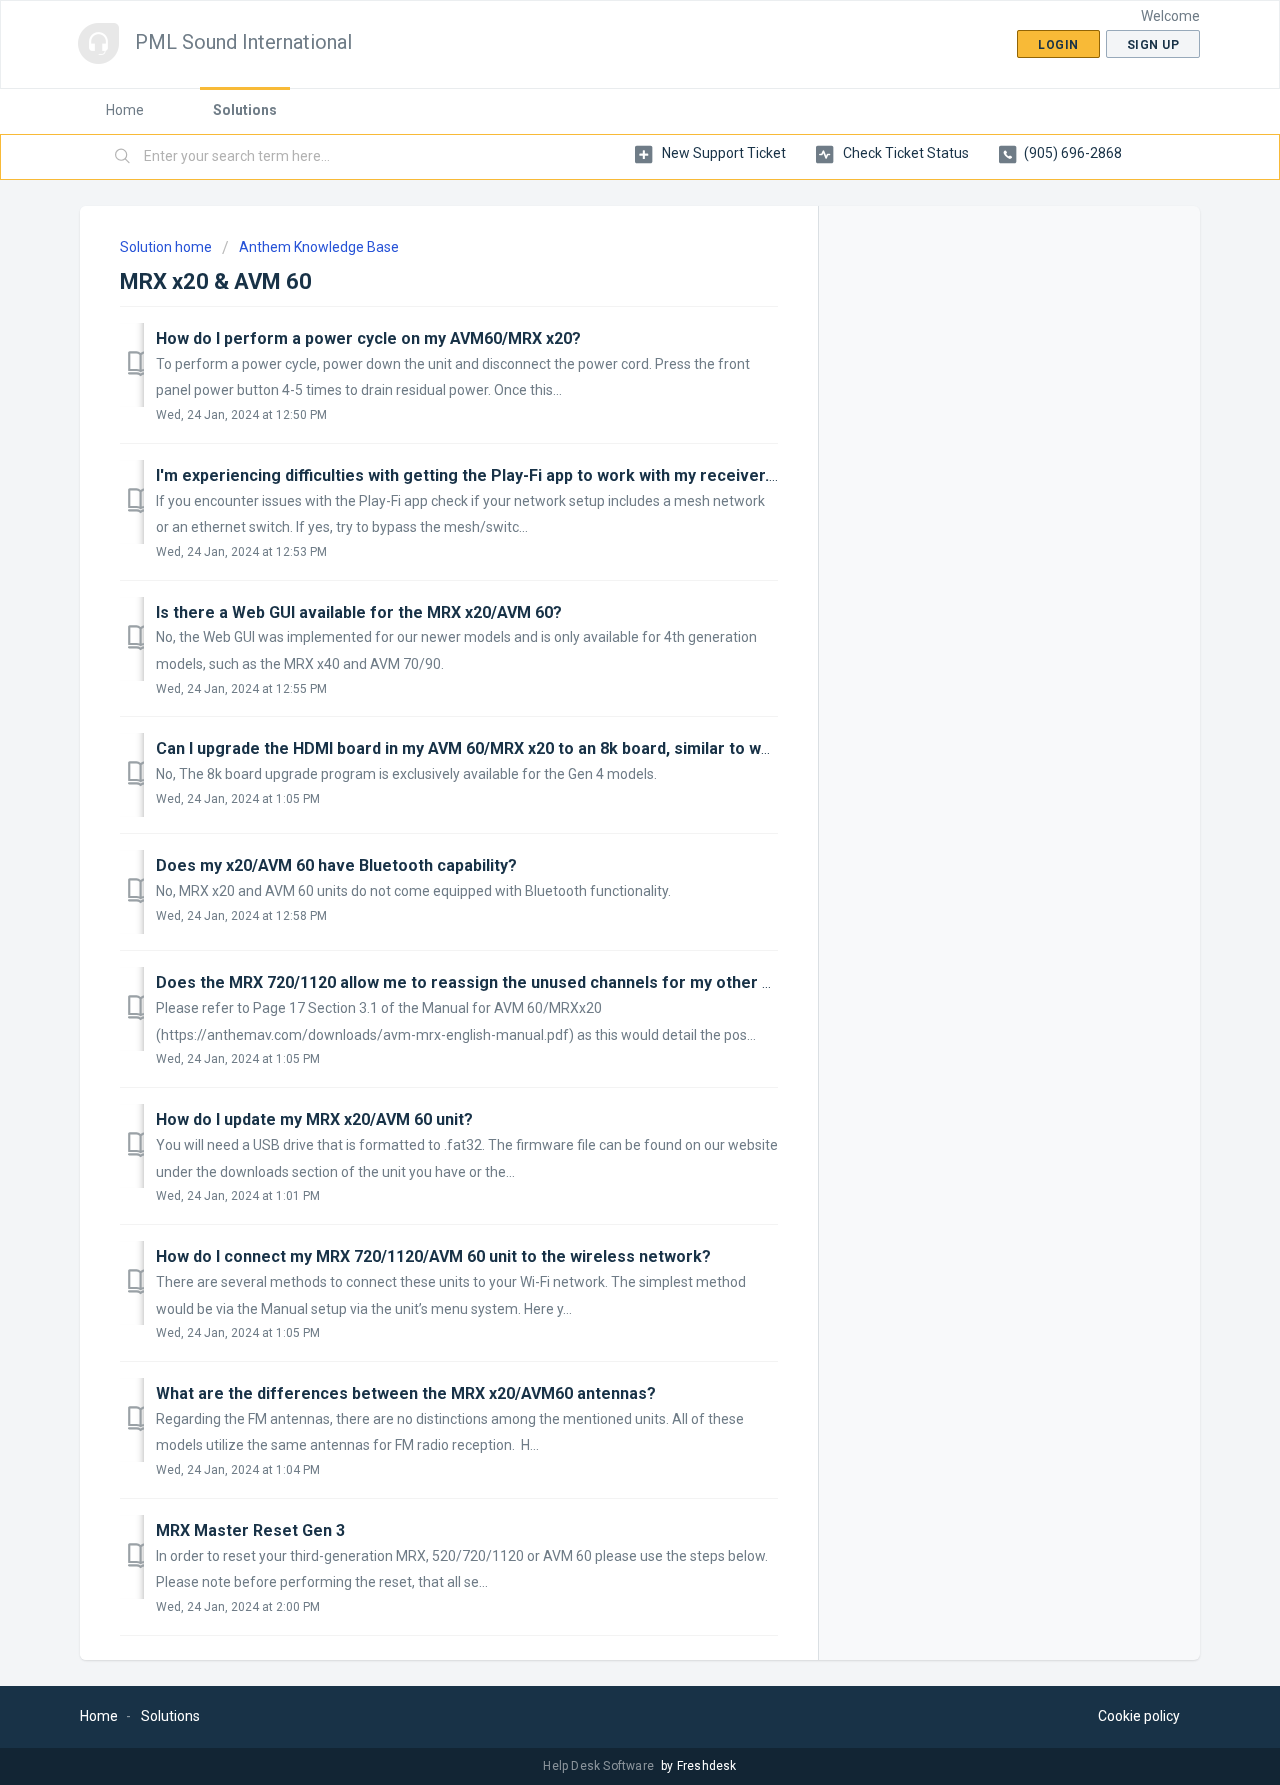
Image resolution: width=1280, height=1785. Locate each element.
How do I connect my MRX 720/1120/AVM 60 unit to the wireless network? (433, 1256)
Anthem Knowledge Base (319, 247)
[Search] (123, 157)
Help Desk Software (600, 1766)
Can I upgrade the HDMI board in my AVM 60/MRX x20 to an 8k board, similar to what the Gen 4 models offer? (565, 748)
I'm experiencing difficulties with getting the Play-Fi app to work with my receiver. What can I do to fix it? (547, 475)
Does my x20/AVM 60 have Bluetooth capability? (336, 865)
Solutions (245, 110)
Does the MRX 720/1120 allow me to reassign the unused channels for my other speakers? (499, 982)
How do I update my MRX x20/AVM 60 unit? (314, 1119)
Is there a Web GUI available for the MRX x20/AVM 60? (359, 612)
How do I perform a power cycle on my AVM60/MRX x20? (368, 338)
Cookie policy (1139, 1716)
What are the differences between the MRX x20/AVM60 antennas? (406, 1393)
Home (125, 110)
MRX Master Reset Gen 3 (250, 1530)
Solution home (167, 247)
